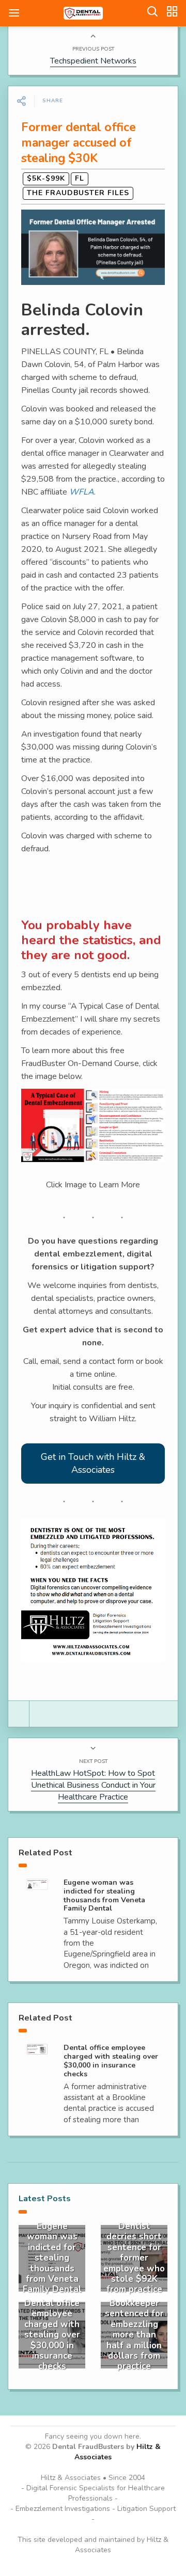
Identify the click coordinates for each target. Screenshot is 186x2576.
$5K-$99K (46, 178)
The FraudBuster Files (78, 193)
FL (80, 178)
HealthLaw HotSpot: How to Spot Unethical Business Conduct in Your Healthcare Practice (93, 1785)
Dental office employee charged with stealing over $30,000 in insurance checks (111, 2061)
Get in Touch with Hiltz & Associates (93, 1463)
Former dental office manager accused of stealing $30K (79, 143)
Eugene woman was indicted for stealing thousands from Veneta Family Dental (104, 1895)
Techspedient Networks (93, 61)
